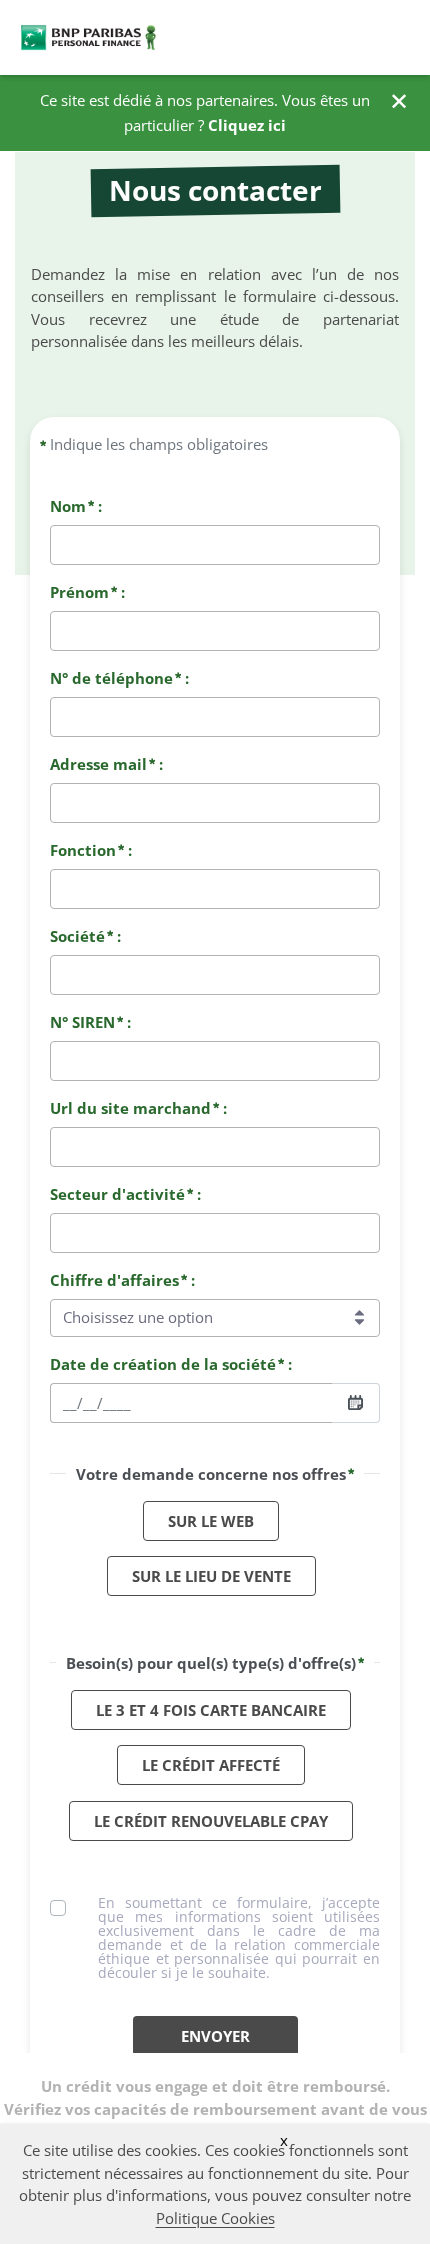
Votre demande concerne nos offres (211, 1474)
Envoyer (215, 2036)
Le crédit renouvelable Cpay (211, 1821)
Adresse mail (98, 764)
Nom (68, 506)
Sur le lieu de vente (211, 1576)
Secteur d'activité (117, 1194)
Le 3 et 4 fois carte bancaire (211, 1710)
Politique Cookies (215, 2218)
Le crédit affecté (211, 1765)
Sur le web (211, 1521)
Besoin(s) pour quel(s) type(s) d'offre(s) (211, 1663)
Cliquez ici (247, 125)
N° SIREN (82, 1022)
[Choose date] (355, 1402)
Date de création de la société (163, 1364)
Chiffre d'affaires (114, 1280)
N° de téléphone (111, 678)
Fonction (83, 850)
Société (77, 936)
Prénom (79, 592)
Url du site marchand (130, 1108)
